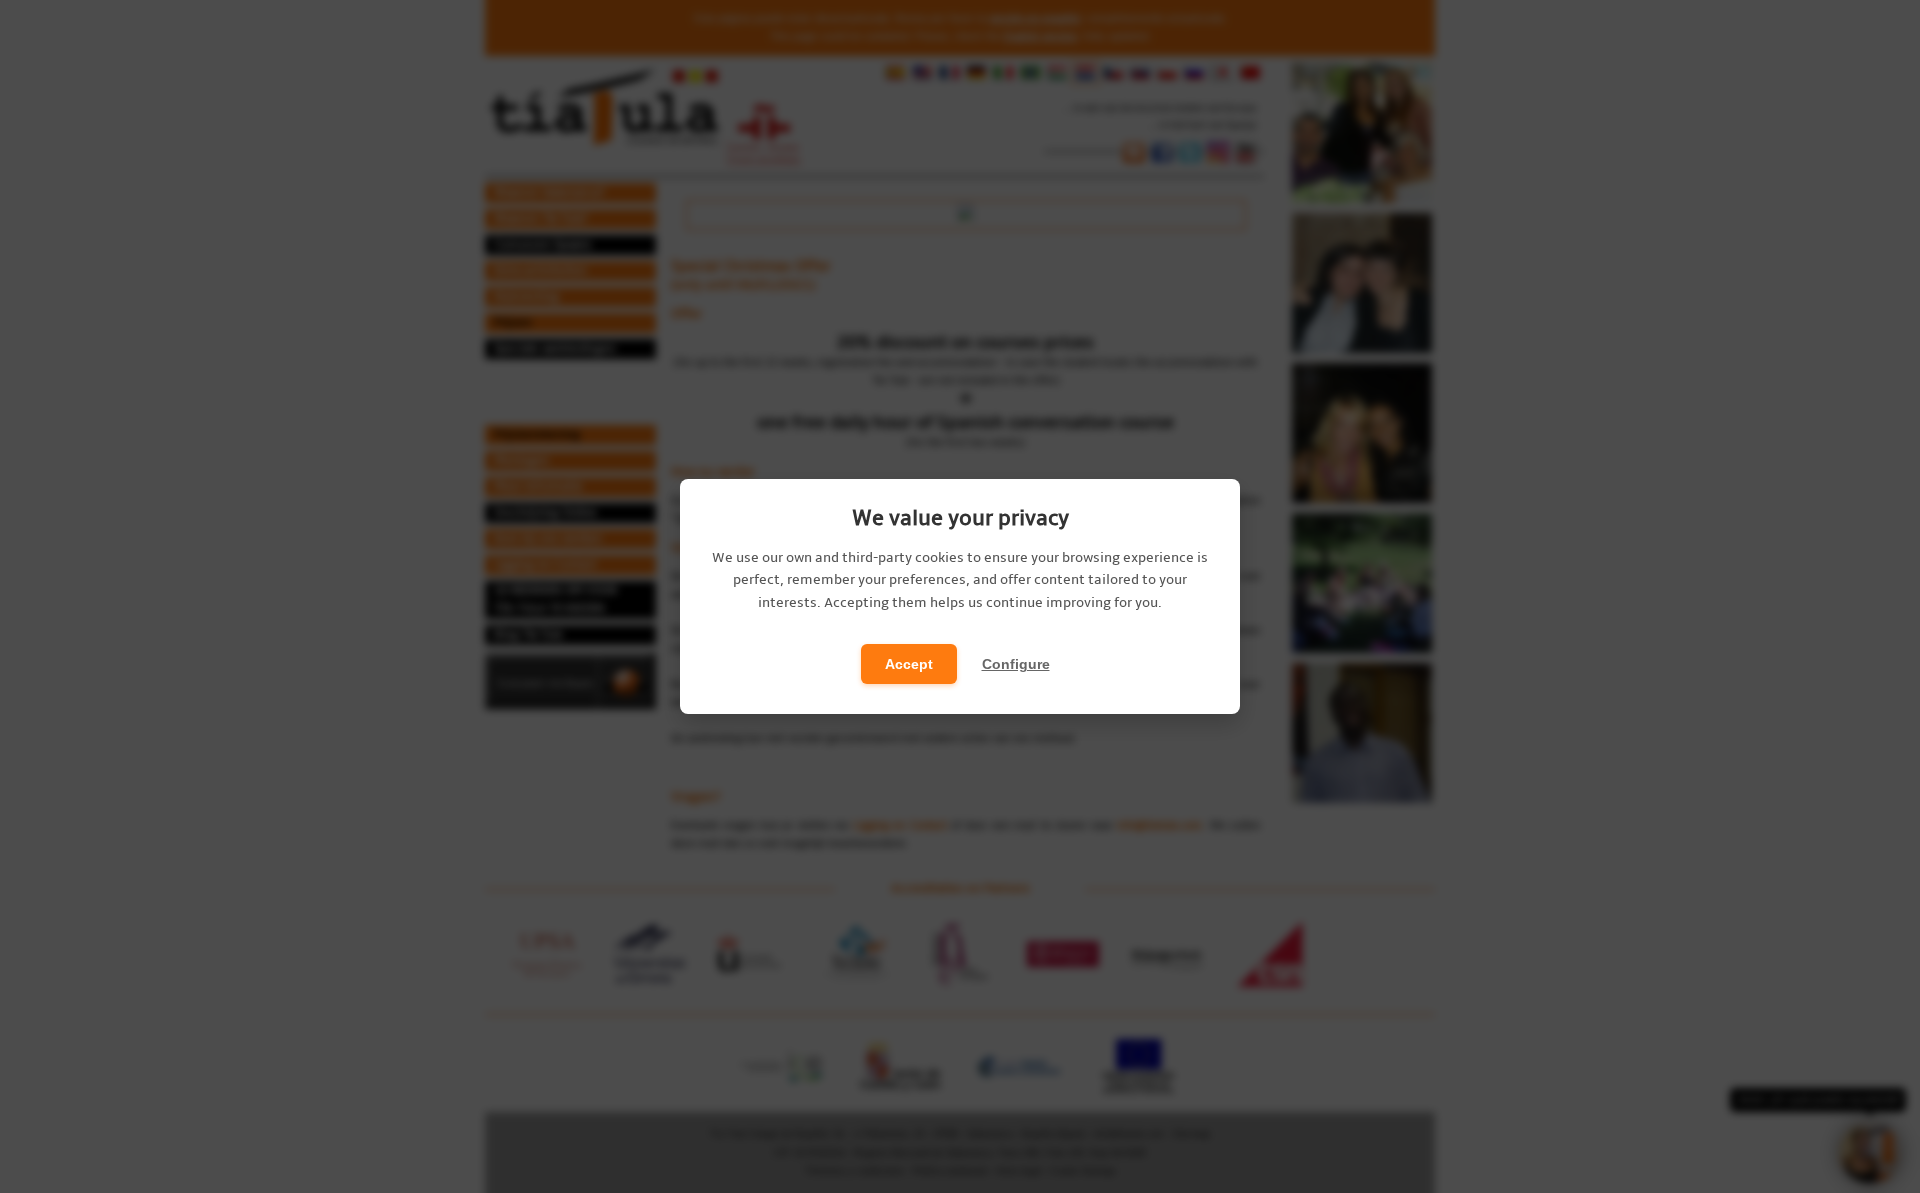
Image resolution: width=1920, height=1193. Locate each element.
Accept (909, 664)
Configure (1016, 664)
